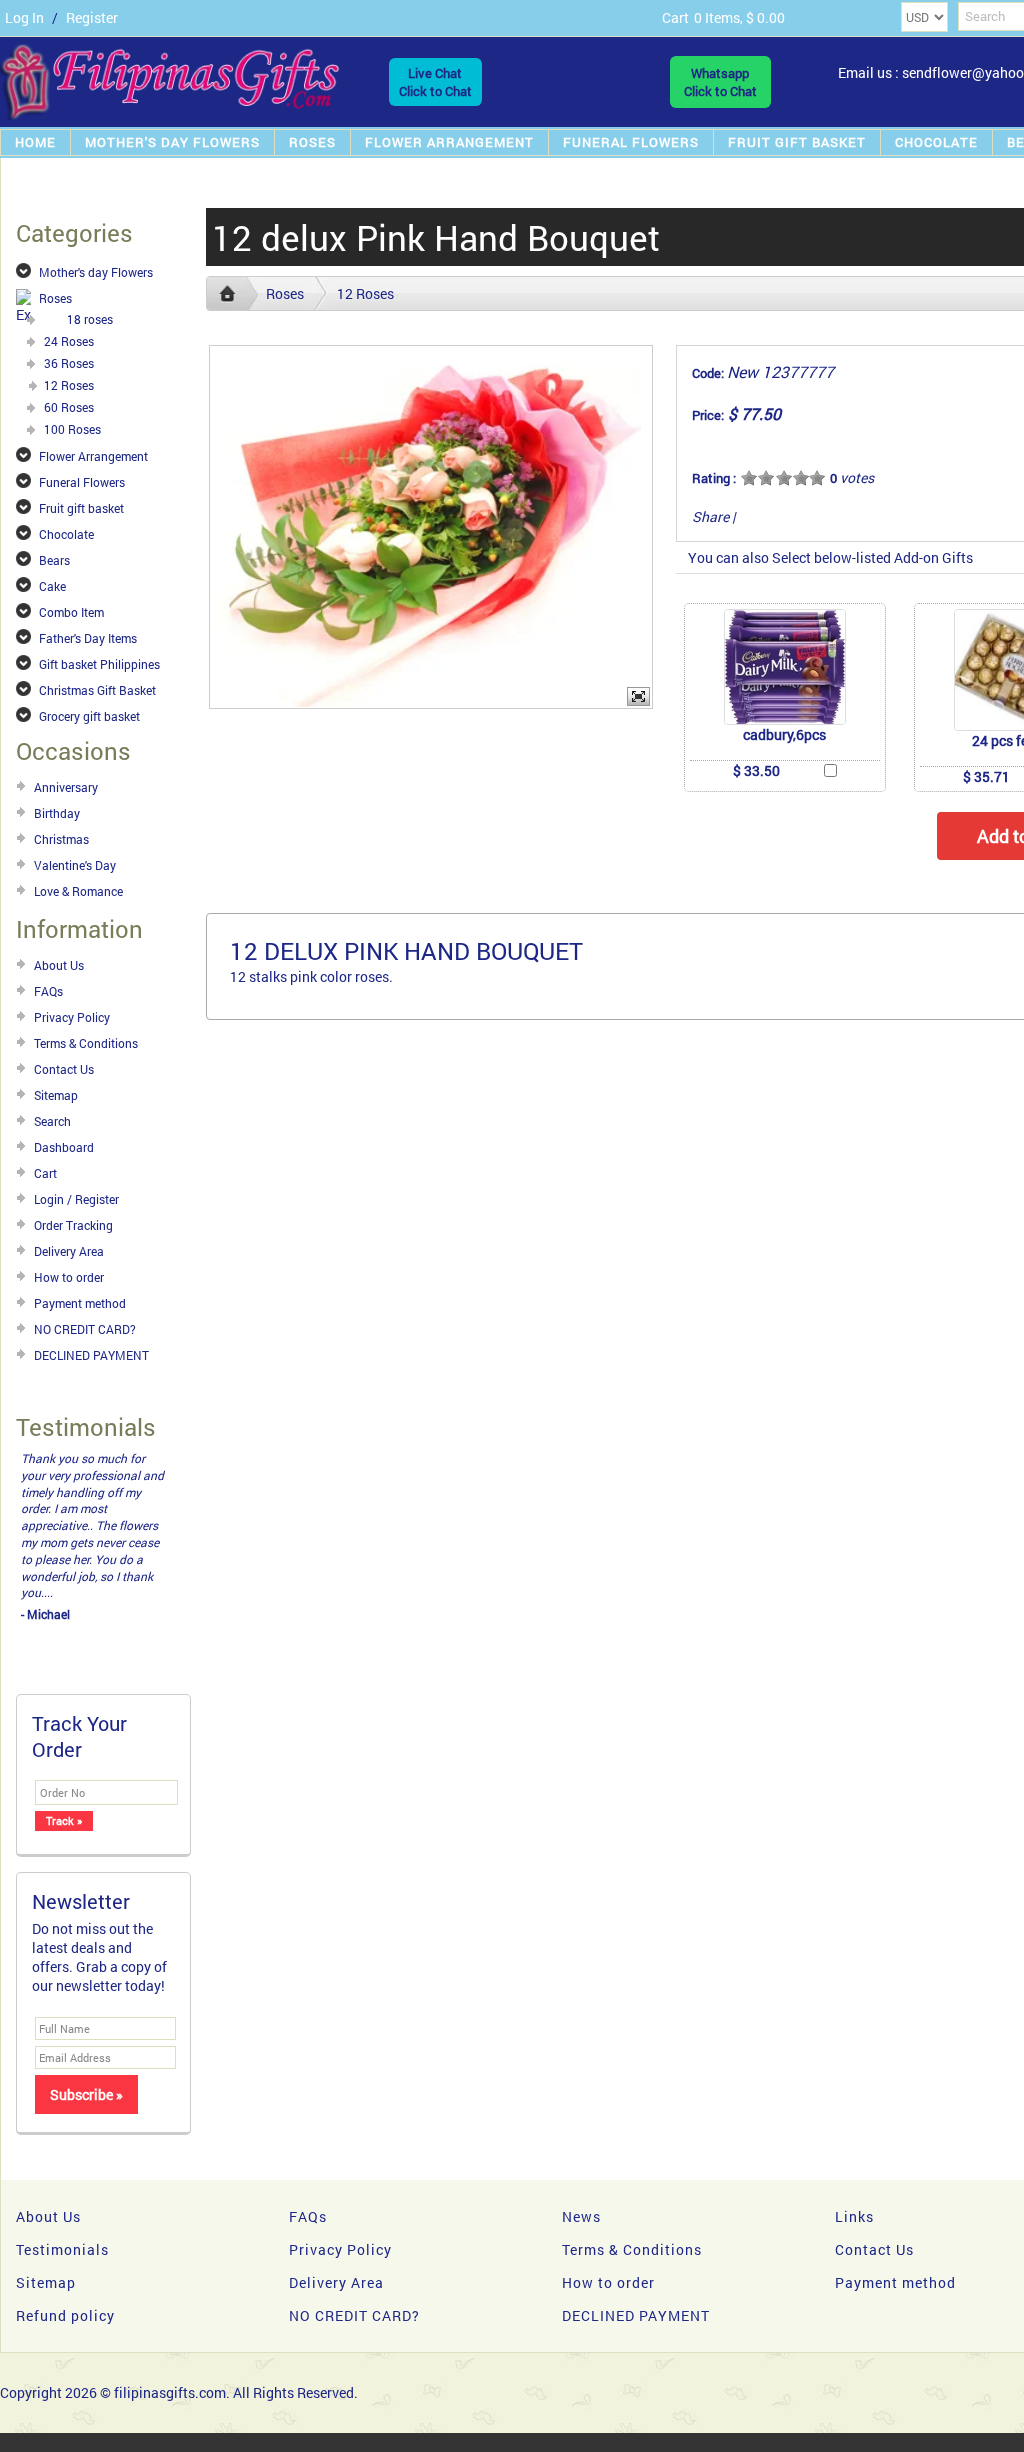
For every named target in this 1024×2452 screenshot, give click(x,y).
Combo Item (71, 612)
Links (854, 2149)
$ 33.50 (756, 770)
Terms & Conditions (86, 1043)
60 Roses (69, 407)
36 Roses (69, 363)
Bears (54, 560)
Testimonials (62, 2182)
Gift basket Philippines (99, 664)
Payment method (80, 1303)
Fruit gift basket (797, 142)
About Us (59, 965)
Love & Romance (78, 891)
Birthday (57, 813)
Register (92, 17)
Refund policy (65, 2248)
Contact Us (64, 1069)
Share (710, 516)
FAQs (48, 991)
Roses (312, 142)
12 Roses (69, 385)
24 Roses (69, 341)
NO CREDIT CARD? (85, 1329)
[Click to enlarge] (785, 667)
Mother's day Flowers (172, 142)
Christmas (61, 839)
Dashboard (64, 1147)
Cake (52, 586)
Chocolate (936, 142)
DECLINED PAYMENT (91, 1355)
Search (52, 1121)
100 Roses (72, 429)
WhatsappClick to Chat (720, 82)
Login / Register (76, 1199)
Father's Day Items (88, 638)
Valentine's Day (75, 865)
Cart (45, 1173)
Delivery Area (69, 1251)
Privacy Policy (72, 1017)
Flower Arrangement (449, 142)
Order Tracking (73, 1225)
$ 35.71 (986, 776)
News (581, 2149)
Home (35, 142)
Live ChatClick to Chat (435, 82)
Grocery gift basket (89, 716)
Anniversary (66, 787)
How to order (69, 1277)
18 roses (90, 319)
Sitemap (56, 1095)
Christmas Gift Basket (97, 690)
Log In (24, 17)
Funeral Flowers (631, 142)
